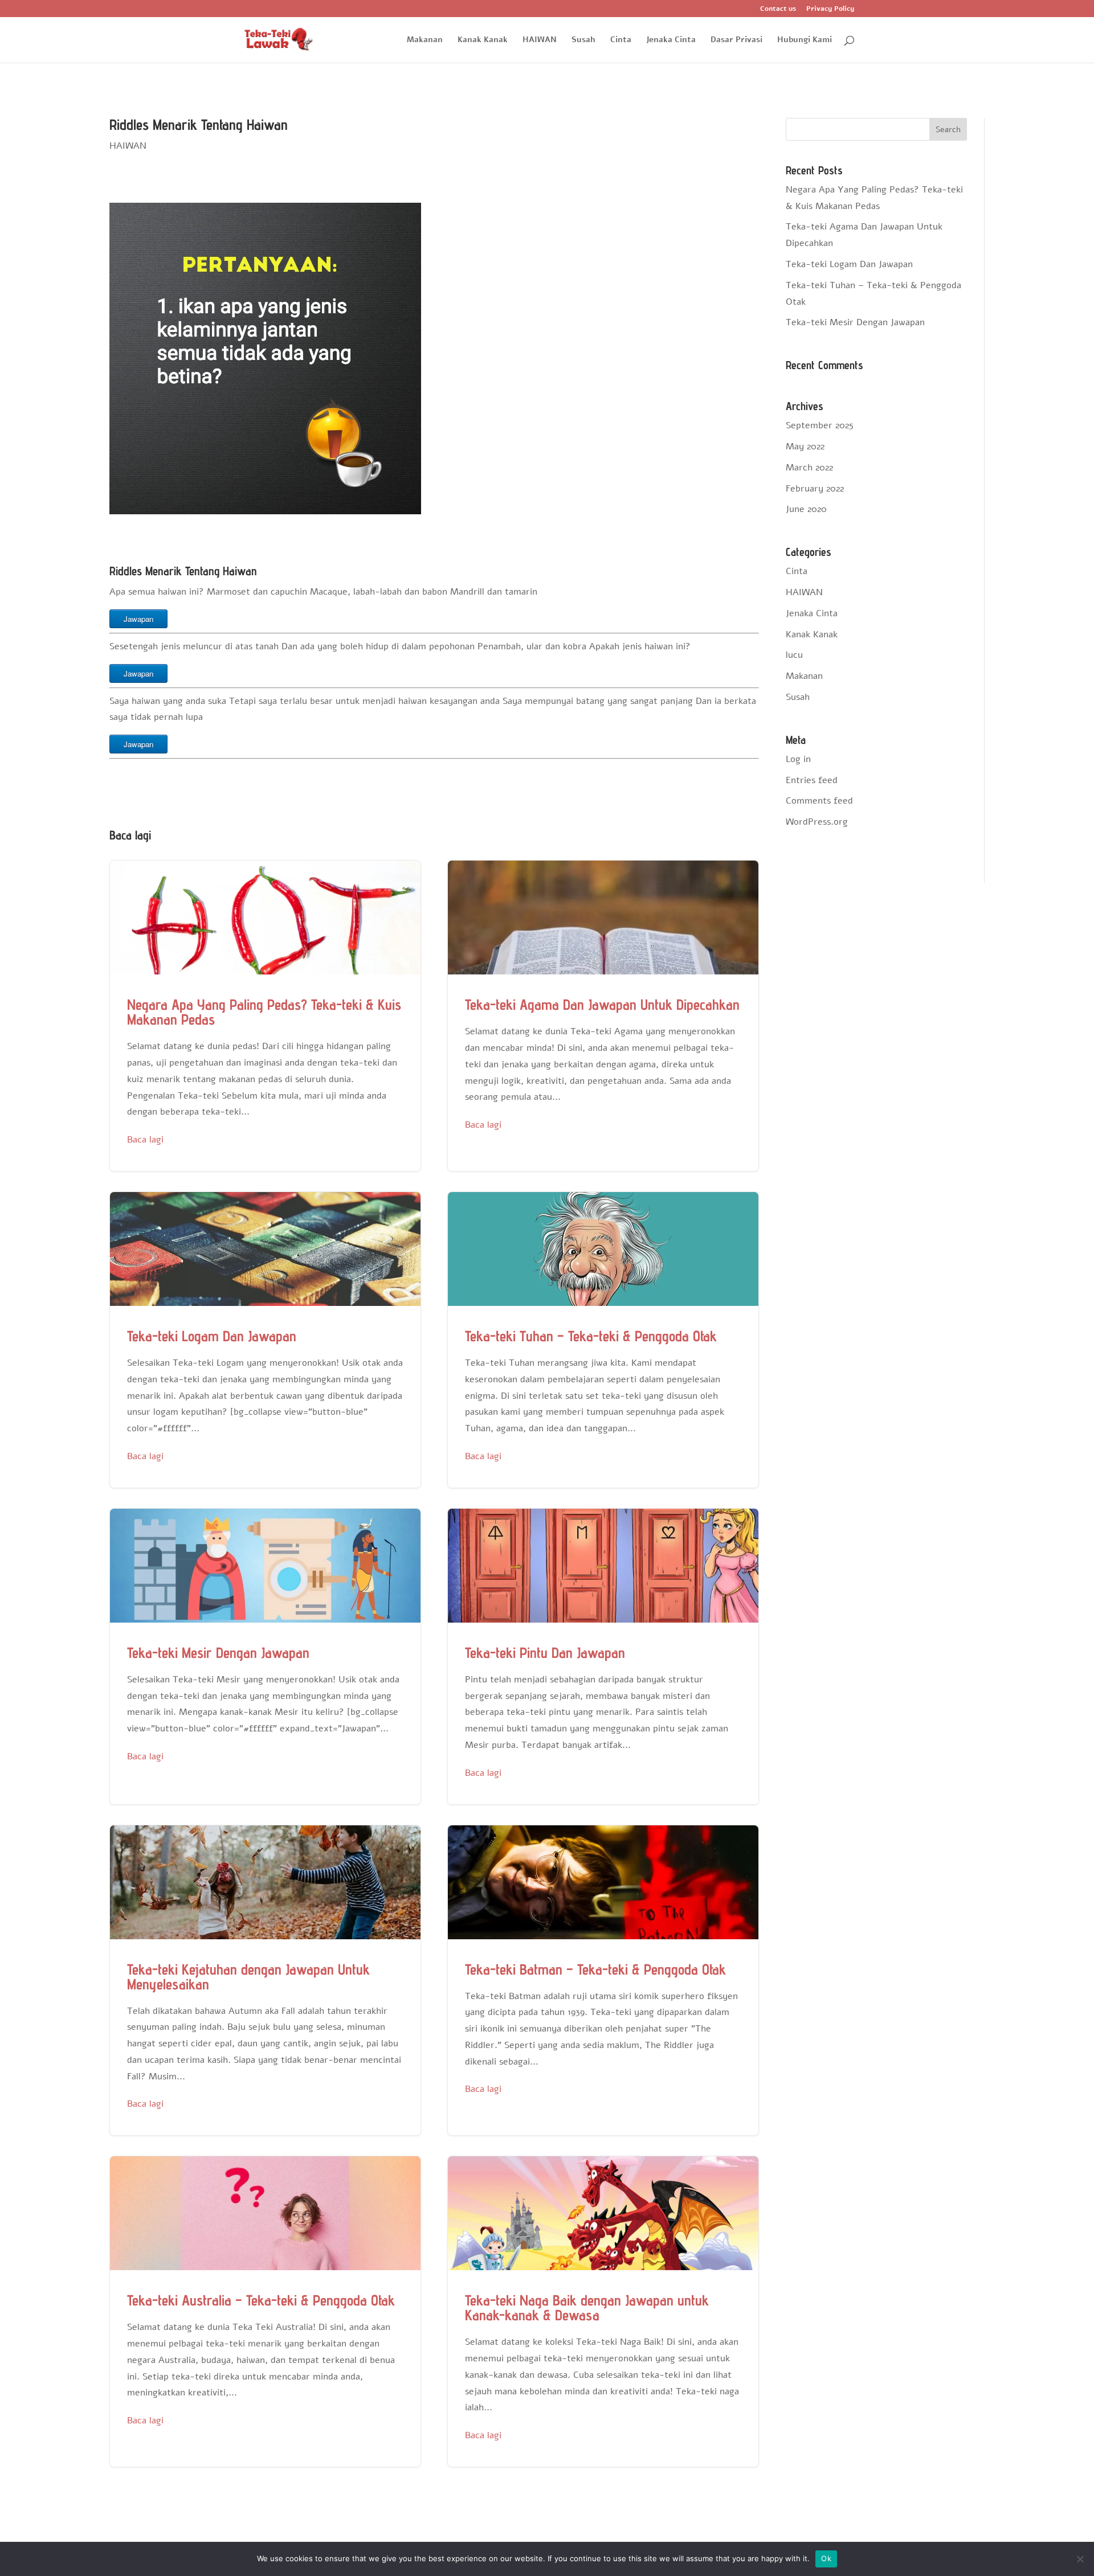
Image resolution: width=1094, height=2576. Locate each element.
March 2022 (809, 468)
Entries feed (812, 780)
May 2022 (805, 447)
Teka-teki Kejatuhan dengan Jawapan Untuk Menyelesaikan (265, 1981)
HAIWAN (540, 40)
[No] (1080, 2559)
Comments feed (819, 801)
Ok (826, 2558)
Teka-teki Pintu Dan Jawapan (603, 1656)
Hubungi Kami (805, 40)
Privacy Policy (830, 9)
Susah (583, 40)
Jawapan (138, 619)
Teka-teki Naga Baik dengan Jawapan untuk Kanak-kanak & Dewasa (603, 2311)
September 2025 (820, 425)
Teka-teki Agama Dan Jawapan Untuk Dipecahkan (603, 1016)
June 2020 (806, 509)
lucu (794, 655)
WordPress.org (817, 822)
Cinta (621, 40)
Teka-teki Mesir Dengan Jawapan (265, 1656)
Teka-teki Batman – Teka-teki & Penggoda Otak (603, 1981)
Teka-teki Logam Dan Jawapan (265, 1340)
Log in (798, 759)
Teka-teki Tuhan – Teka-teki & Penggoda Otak (603, 1340)
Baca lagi (145, 1140)
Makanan (425, 40)
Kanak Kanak (483, 40)
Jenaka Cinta (671, 40)
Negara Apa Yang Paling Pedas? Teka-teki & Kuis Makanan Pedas (265, 1016)
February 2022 (815, 489)
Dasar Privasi (736, 40)
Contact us (778, 9)
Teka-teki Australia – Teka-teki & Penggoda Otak (265, 2311)
